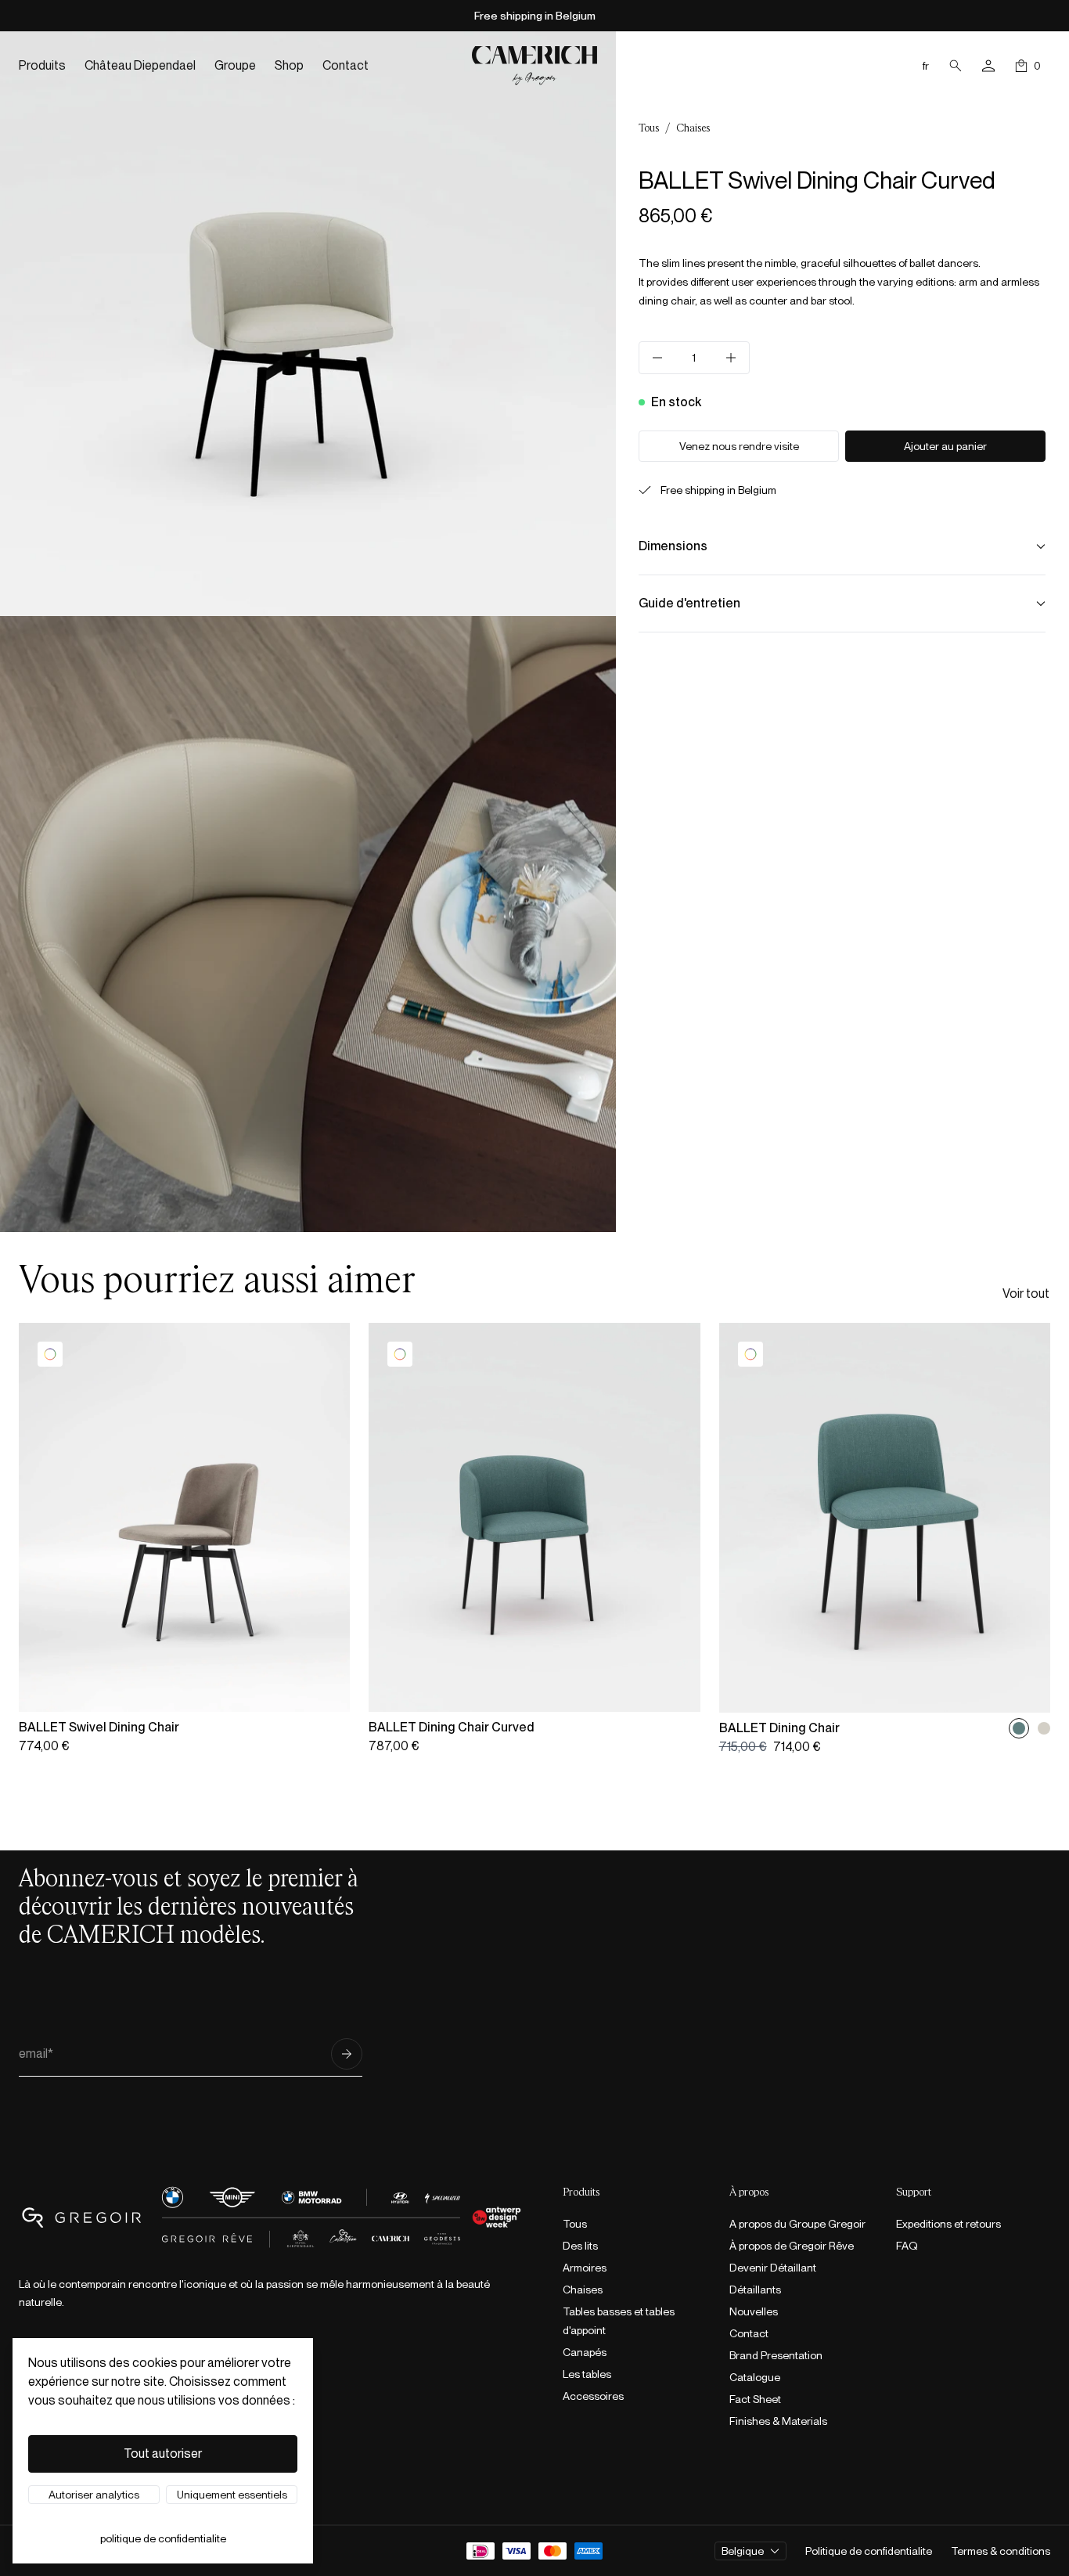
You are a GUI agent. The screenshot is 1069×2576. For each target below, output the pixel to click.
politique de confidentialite (163, 2538)
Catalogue (755, 2377)
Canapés (585, 2352)
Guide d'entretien (689, 603)
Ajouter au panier (945, 446)
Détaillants (755, 2290)
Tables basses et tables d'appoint (619, 2321)
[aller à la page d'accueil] (534, 65)
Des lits (580, 2246)
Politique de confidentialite (869, 2551)
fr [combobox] (926, 66)
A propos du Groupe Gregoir (797, 2224)
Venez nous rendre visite (739, 446)
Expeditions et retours (948, 2224)
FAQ (907, 2246)
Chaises (693, 128)
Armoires (585, 2268)
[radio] (1019, 1728)
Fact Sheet (755, 2399)
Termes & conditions (1001, 2551)
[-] (657, 358)
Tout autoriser (163, 2454)
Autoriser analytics (94, 2495)
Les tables (587, 2374)
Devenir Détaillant (773, 2268)
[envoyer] (347, 2054)
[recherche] (956, 66)
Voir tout (1026, 1293)
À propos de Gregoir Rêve (792, 2246)
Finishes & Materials (778, 2421)
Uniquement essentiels (232, 2495)
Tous (649, 128)
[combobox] (750, 2551)
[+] (731, 358)
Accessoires (593, 2396)
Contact (749, 2333)
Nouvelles (754, 2311)
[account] (988, 66)
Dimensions (673, 546)
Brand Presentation (776, 2355)
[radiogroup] (1031, 1728)
